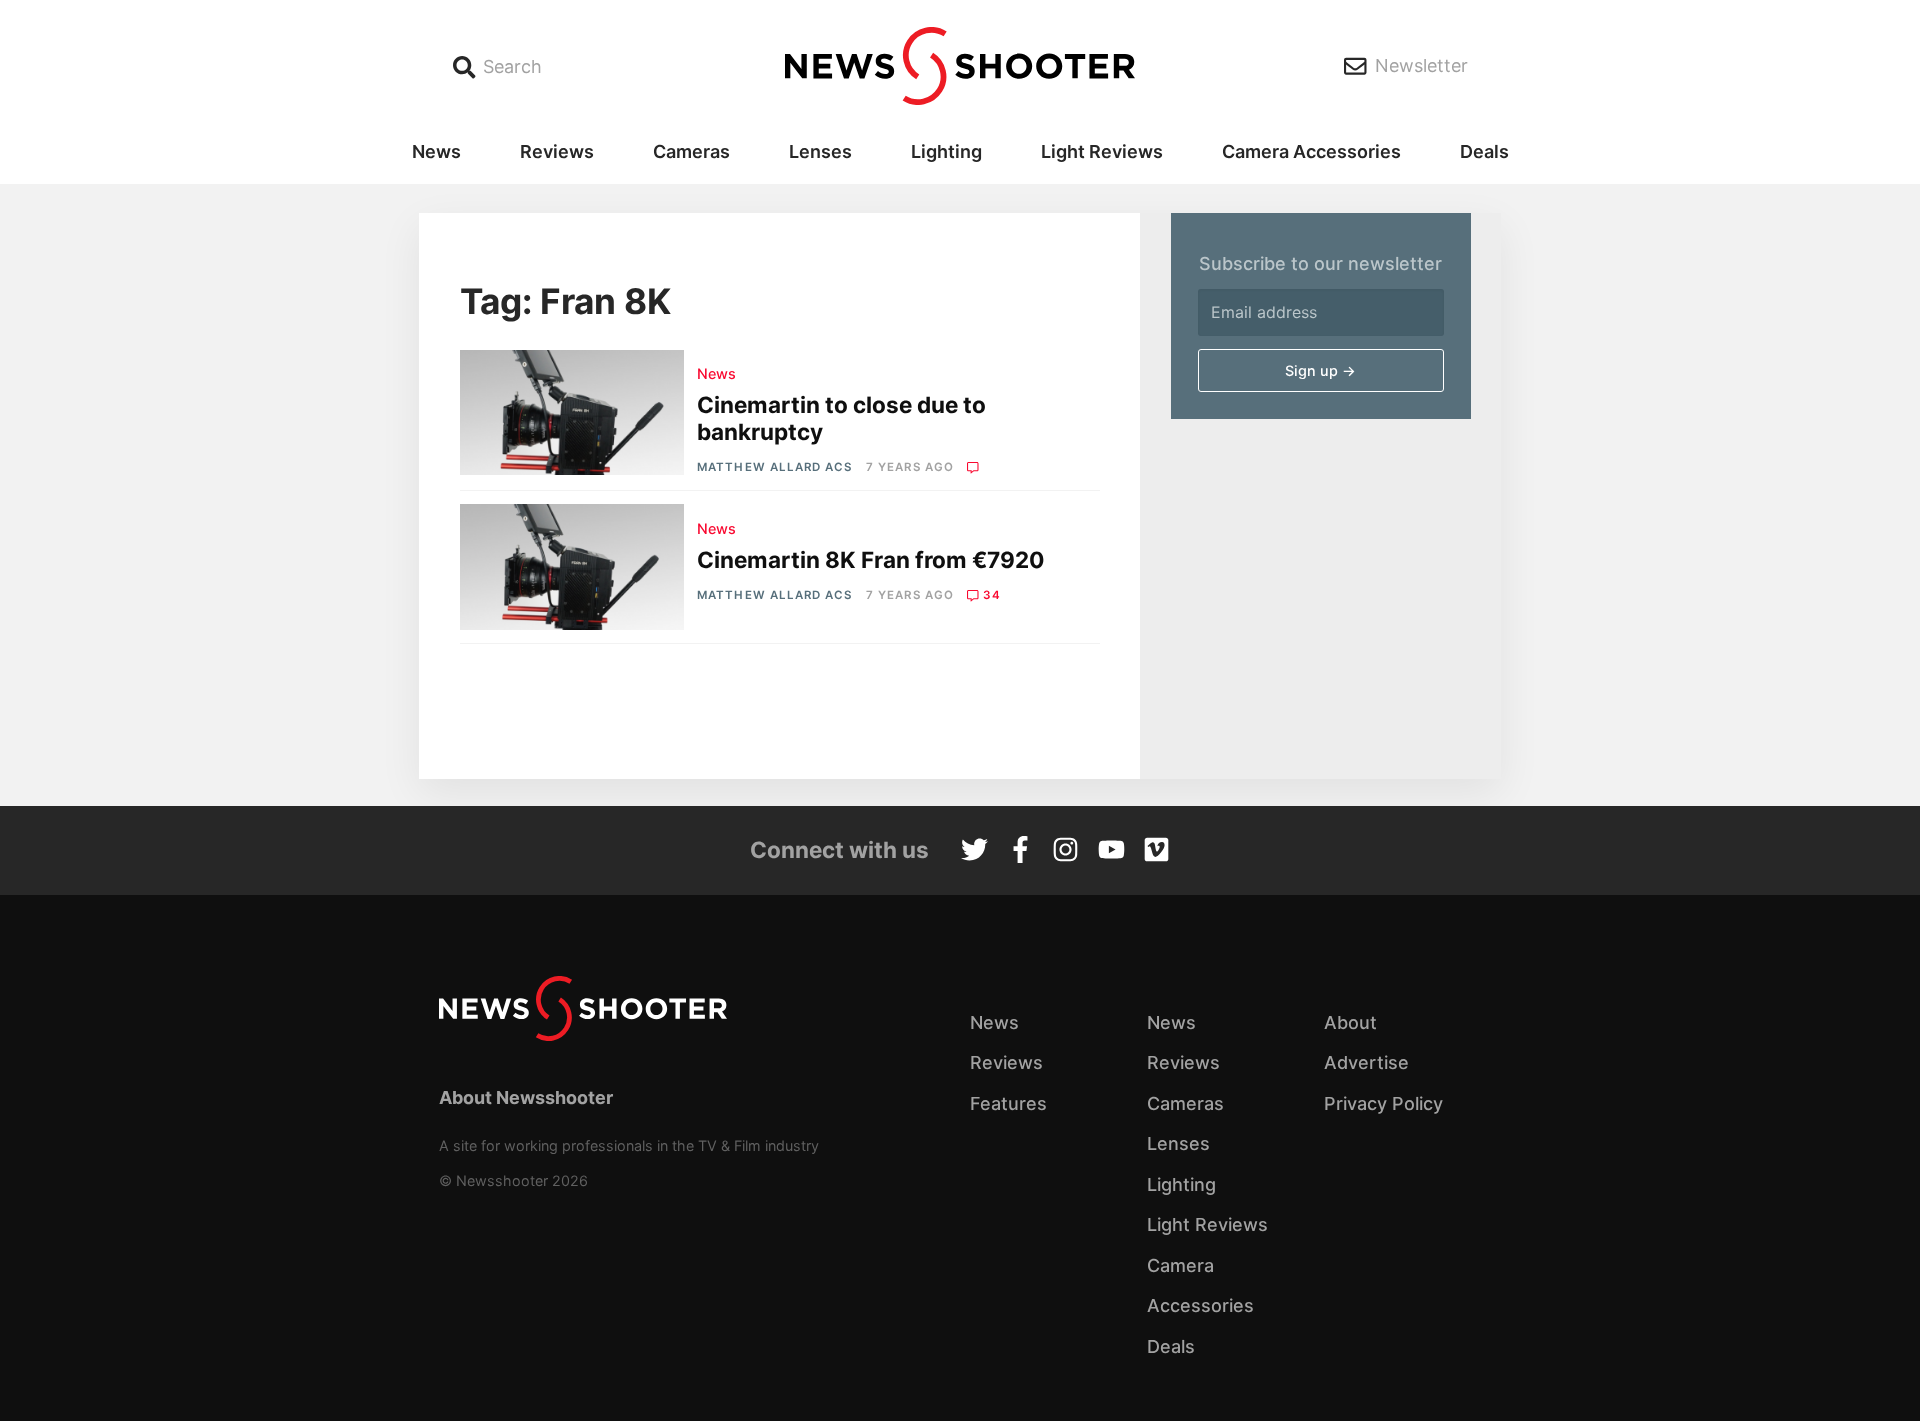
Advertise (1366, 1062)
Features (1008, 1103)
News (436, 151)
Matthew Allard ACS (774, 467)
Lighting (946, 151)
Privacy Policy (1383, 1103)
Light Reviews (1102, 151)
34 (992, 595)
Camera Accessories (1311, 151)
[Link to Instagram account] (1065, 852)
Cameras (691, 151)
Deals (1484, 151)
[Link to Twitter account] (974, 852)
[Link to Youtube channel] (1111, 852)
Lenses (820, 151)
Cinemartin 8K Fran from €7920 (870, 559)
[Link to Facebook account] (1020, 852)
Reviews (557, 151)
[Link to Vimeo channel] (1156, 852)
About (1350, 1022)
